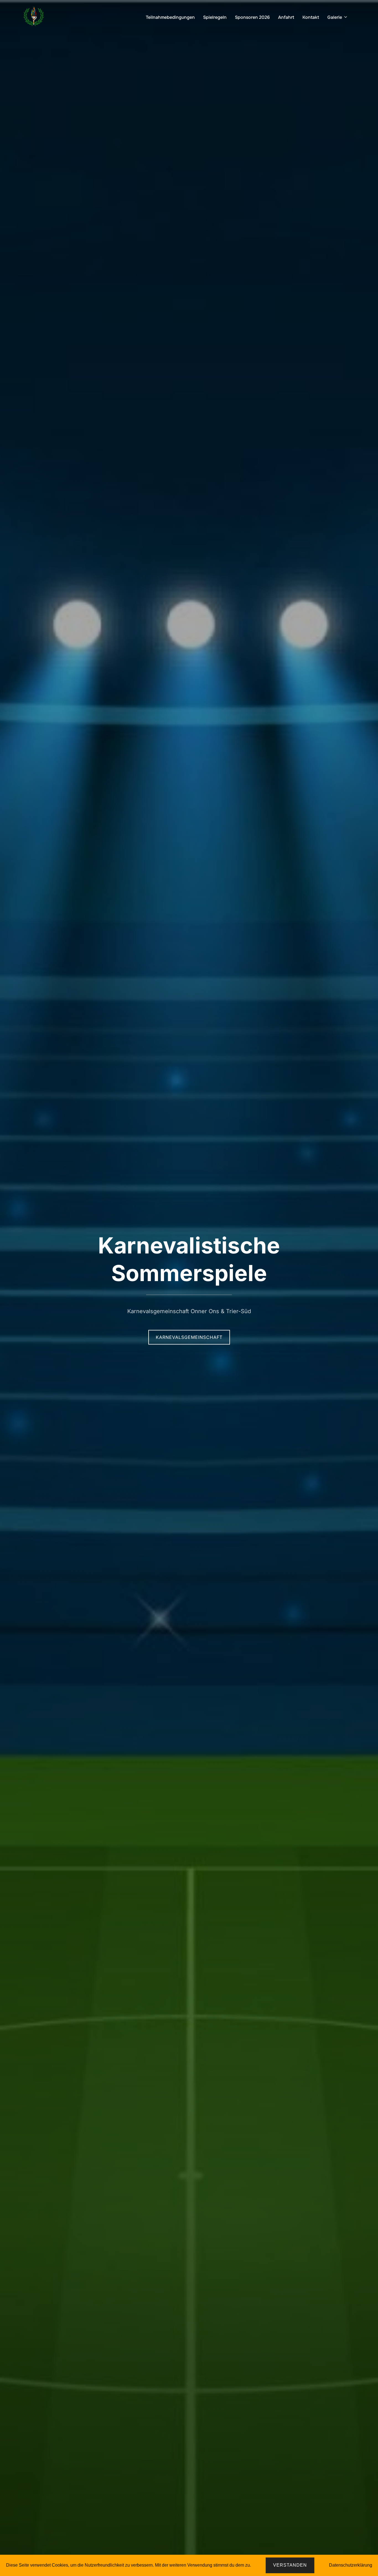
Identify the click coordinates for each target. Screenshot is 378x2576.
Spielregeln (215, 17)
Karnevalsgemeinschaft (189, 1337)
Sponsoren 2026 (252, 17)
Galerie (335, 17)
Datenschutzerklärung (351, 2565)
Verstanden (290, 2565)
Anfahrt (286, 17)
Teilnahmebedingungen (170, 17)
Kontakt (311, 17)
